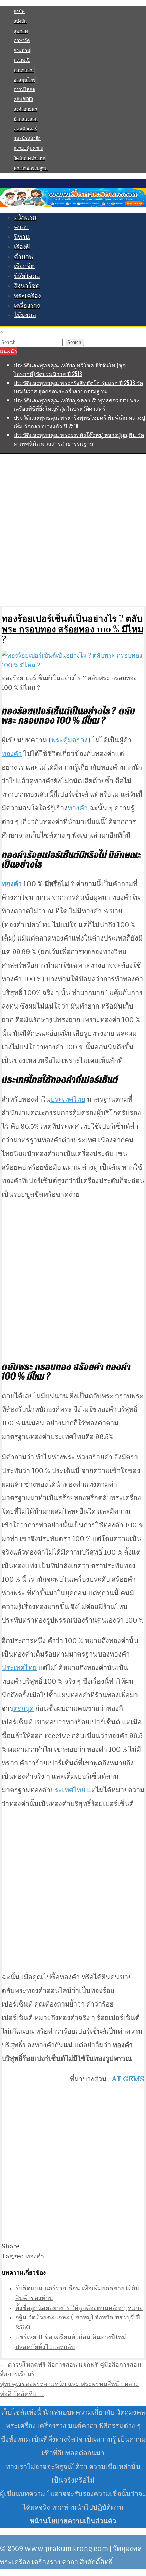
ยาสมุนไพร (24, 80)
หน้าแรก (25, 217)
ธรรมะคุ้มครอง (28, 148)
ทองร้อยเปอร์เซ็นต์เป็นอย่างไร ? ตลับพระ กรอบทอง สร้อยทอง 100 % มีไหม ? (72, 629)
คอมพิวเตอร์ (25, 128)
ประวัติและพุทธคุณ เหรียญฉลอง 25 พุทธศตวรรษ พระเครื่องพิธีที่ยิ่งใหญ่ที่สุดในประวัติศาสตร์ (77, 404)
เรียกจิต (24, 266)
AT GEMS (128, 2079)
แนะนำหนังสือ (27, 138)
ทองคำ (12, 754)
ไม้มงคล (25, 315)
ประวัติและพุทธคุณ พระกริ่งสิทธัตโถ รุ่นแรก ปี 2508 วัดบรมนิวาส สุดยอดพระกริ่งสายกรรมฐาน (78, 387)
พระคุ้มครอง (69, 740)
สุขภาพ (21, 31)
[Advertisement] (73, 529)
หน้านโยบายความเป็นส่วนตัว (73, 2521)
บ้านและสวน (26, 119)
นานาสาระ (24, 70)
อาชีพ (19, 11)
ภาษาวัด (22, 40)
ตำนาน (23, 257)
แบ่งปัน (20, 21)
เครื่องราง (27, 305)
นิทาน (22, 237)
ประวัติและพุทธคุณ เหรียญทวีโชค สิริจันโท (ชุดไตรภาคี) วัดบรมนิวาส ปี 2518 (70, 369)
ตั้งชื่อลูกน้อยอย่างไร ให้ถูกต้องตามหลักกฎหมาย (79, 2308)
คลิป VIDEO (23, 99)
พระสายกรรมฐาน (31, 168)
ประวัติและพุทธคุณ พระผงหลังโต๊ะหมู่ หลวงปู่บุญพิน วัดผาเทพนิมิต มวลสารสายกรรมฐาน (79, 439)
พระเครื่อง (28, 296)
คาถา (21, 227)
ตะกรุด (23, 1709)
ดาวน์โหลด (24, 89)
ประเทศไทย (68, 1099)
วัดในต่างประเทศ (30, 158)
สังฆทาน (22, 50)
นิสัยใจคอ (27, 276)
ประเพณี (22, 60)
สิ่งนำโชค (27, 286)
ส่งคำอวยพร (25, 109)
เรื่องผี (22, 247)
